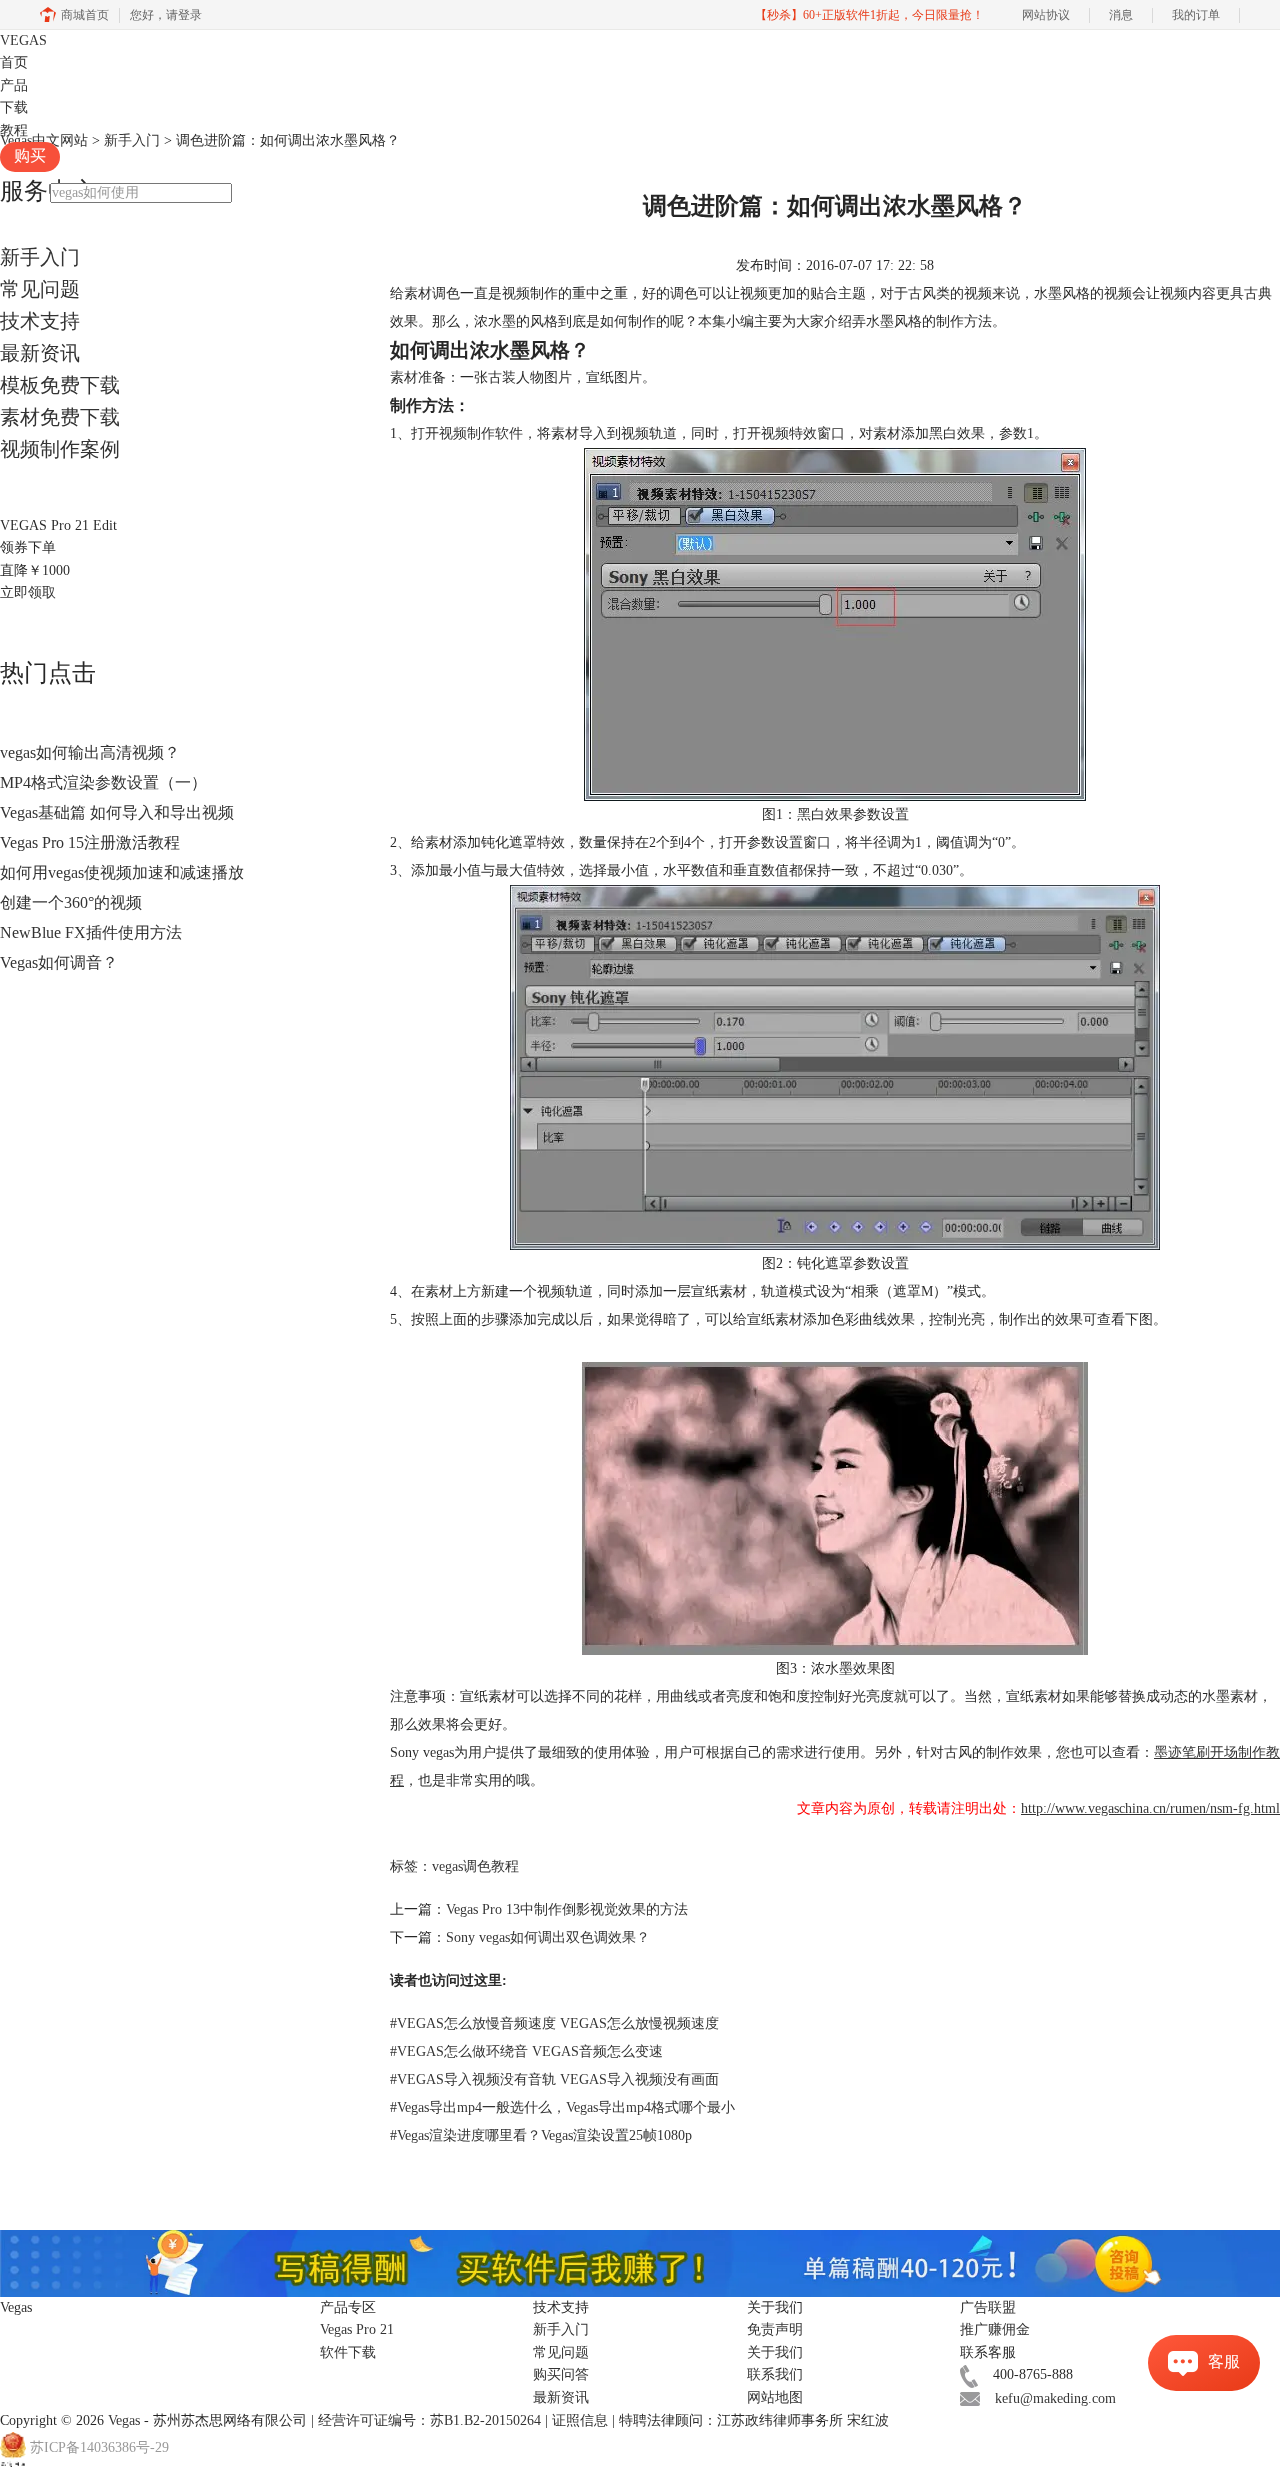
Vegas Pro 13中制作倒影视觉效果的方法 (567, 1909)
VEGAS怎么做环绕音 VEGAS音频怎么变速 (526, 2051)
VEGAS (23, 40)
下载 (14, 107)
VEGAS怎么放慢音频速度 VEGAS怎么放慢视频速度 (554, 2023)
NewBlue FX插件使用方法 (91, 932)
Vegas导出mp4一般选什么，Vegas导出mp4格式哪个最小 (562, 2107)
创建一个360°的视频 (71, 902)
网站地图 (775, 2397)
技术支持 (40, 321)
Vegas (124, 2420)
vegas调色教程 (475, 1866)
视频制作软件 (481, 433)
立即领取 (28, 592)
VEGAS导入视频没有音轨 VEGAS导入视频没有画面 (554, 2079)
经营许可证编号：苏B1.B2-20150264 (429, 2420)
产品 (14, 85)
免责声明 (775, 2329)
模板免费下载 (60, 385)
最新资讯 (40, 353)
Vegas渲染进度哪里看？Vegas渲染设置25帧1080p (541, 2135)
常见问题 (40, 289)
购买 (30, 155)
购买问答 (561, 2374)
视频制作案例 (60, 449)
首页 (14, 62)
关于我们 (775, 2352)
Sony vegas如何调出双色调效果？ (548, 1937)
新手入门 (40, 257)
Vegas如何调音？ (59, 962)
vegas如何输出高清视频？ (90, 752)
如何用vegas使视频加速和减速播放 (122, 872)
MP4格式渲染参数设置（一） (103, 782)
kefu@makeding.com (1055, 2398)
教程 (14, 130)
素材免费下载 (60, 417)
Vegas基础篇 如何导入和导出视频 (117, 812)
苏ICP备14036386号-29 (99, 2448)
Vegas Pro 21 (357, 2329)
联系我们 (775, 2374)
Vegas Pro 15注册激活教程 (90, 842)
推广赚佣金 (995, 2329)
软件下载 (348, 2352)
